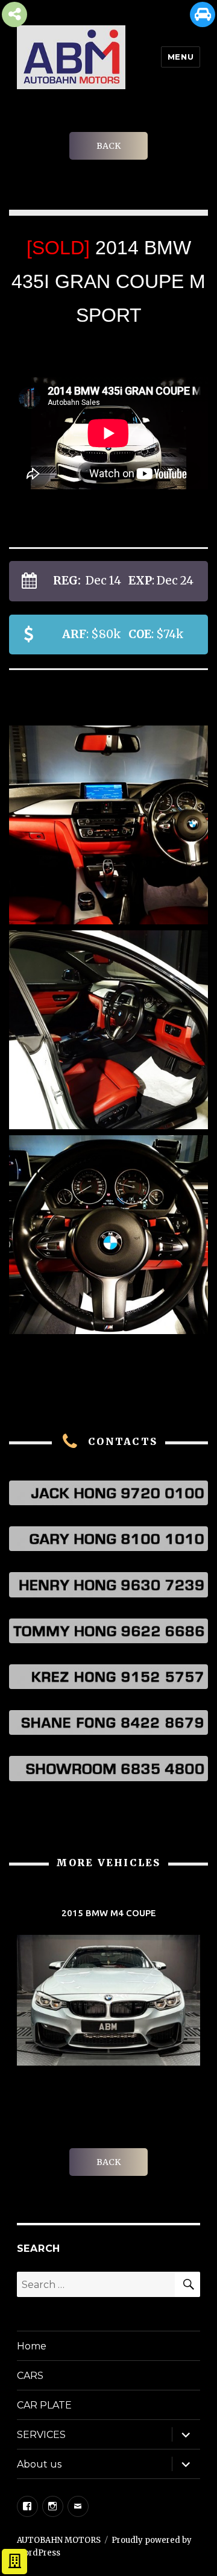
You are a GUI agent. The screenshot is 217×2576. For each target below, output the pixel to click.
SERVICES (41, 2435)
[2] (108, 1235)
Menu (181, 57)
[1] (108, 1030)
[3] (108, 825)
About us (39, 2464)
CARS (30, 2376)
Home (32, 2346)
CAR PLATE (44, 2405)
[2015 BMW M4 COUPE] (108, 1988)
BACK (108, 146)
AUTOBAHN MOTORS (59, 2540)
